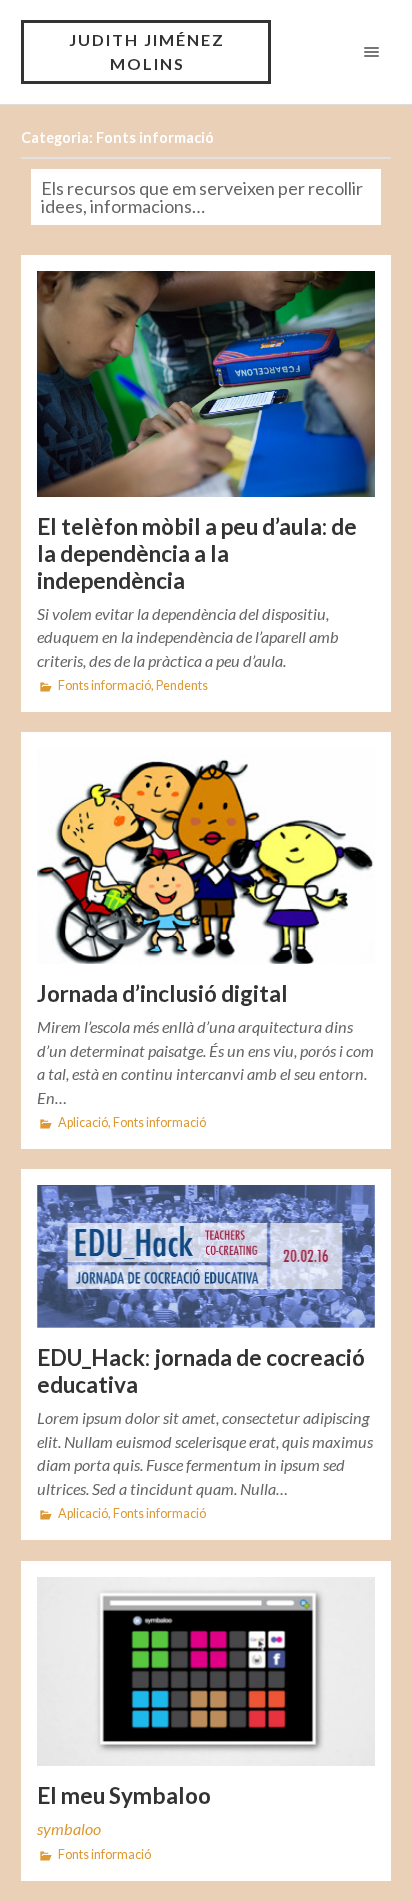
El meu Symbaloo (124, 1795)
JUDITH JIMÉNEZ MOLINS (147, 51)
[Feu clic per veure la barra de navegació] (367, 51)
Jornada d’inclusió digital (162, 993)
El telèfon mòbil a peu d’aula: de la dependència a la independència (197, 553)
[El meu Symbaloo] (206, 1672)
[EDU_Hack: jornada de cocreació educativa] (206, 1257)
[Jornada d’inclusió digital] (206, 856)
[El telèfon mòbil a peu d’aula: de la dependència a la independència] (206, 384)
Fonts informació (104, 685)
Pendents (182, 685)
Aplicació (83, 1122)
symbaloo (69, 1828)
